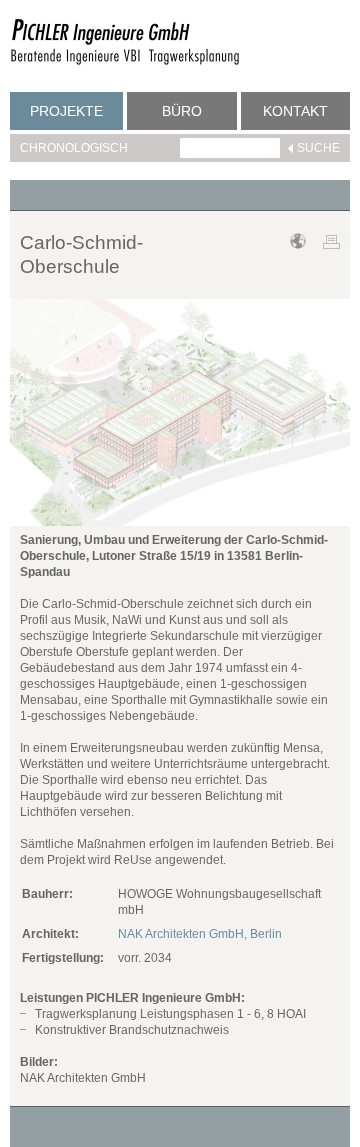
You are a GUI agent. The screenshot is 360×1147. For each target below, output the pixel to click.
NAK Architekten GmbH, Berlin (200, 934)
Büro (182, 111)
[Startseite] (125, 62)
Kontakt (295, 111)
